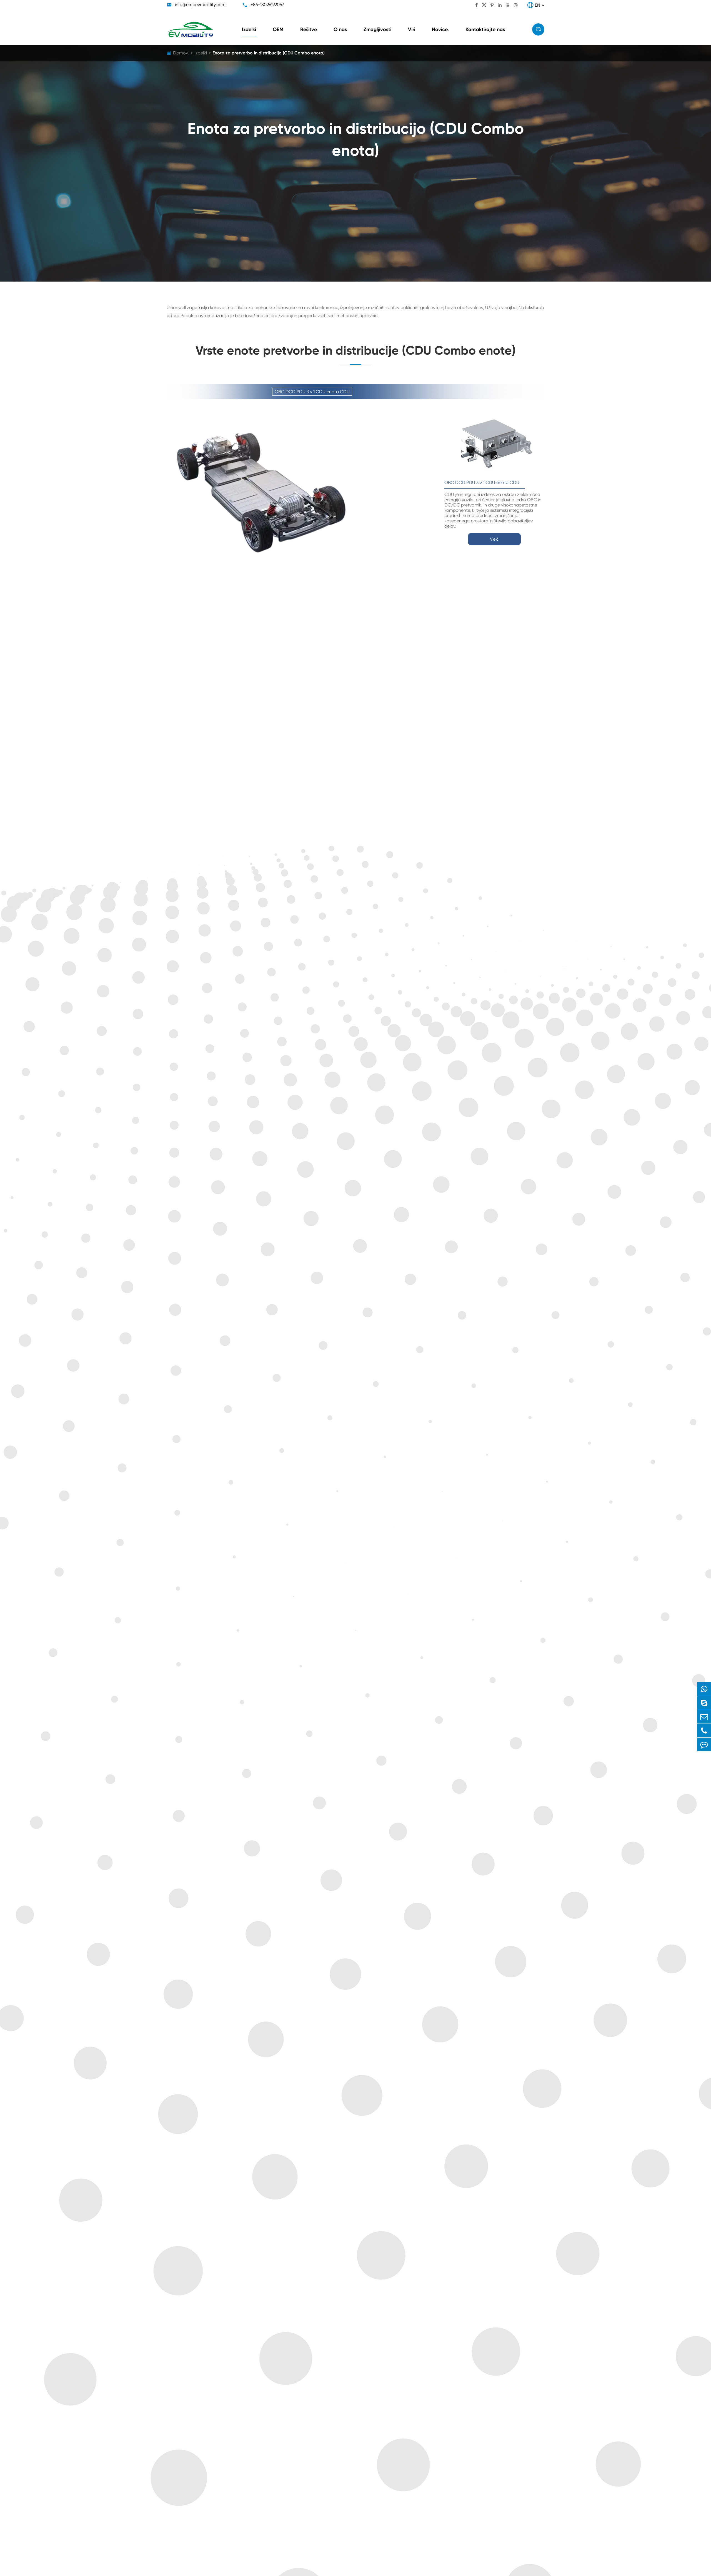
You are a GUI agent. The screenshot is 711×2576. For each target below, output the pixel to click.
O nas (340, 29)
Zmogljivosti (377, 29)
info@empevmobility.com (200, 5)
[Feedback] (704, 1744)
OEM (278, 29)
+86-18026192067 (267, 5)
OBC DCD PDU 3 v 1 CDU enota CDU (482, 482)
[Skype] (704, 1703)
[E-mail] (704, 1717)
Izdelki (249, 29)
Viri (412, 29)
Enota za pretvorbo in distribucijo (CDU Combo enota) (269, 53)
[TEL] (704, 1731)
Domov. (181, 53)
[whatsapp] (704, 1689)
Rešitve (309, 29)
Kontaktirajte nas (485, 29)
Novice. (440, 29)
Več (495, 539)
